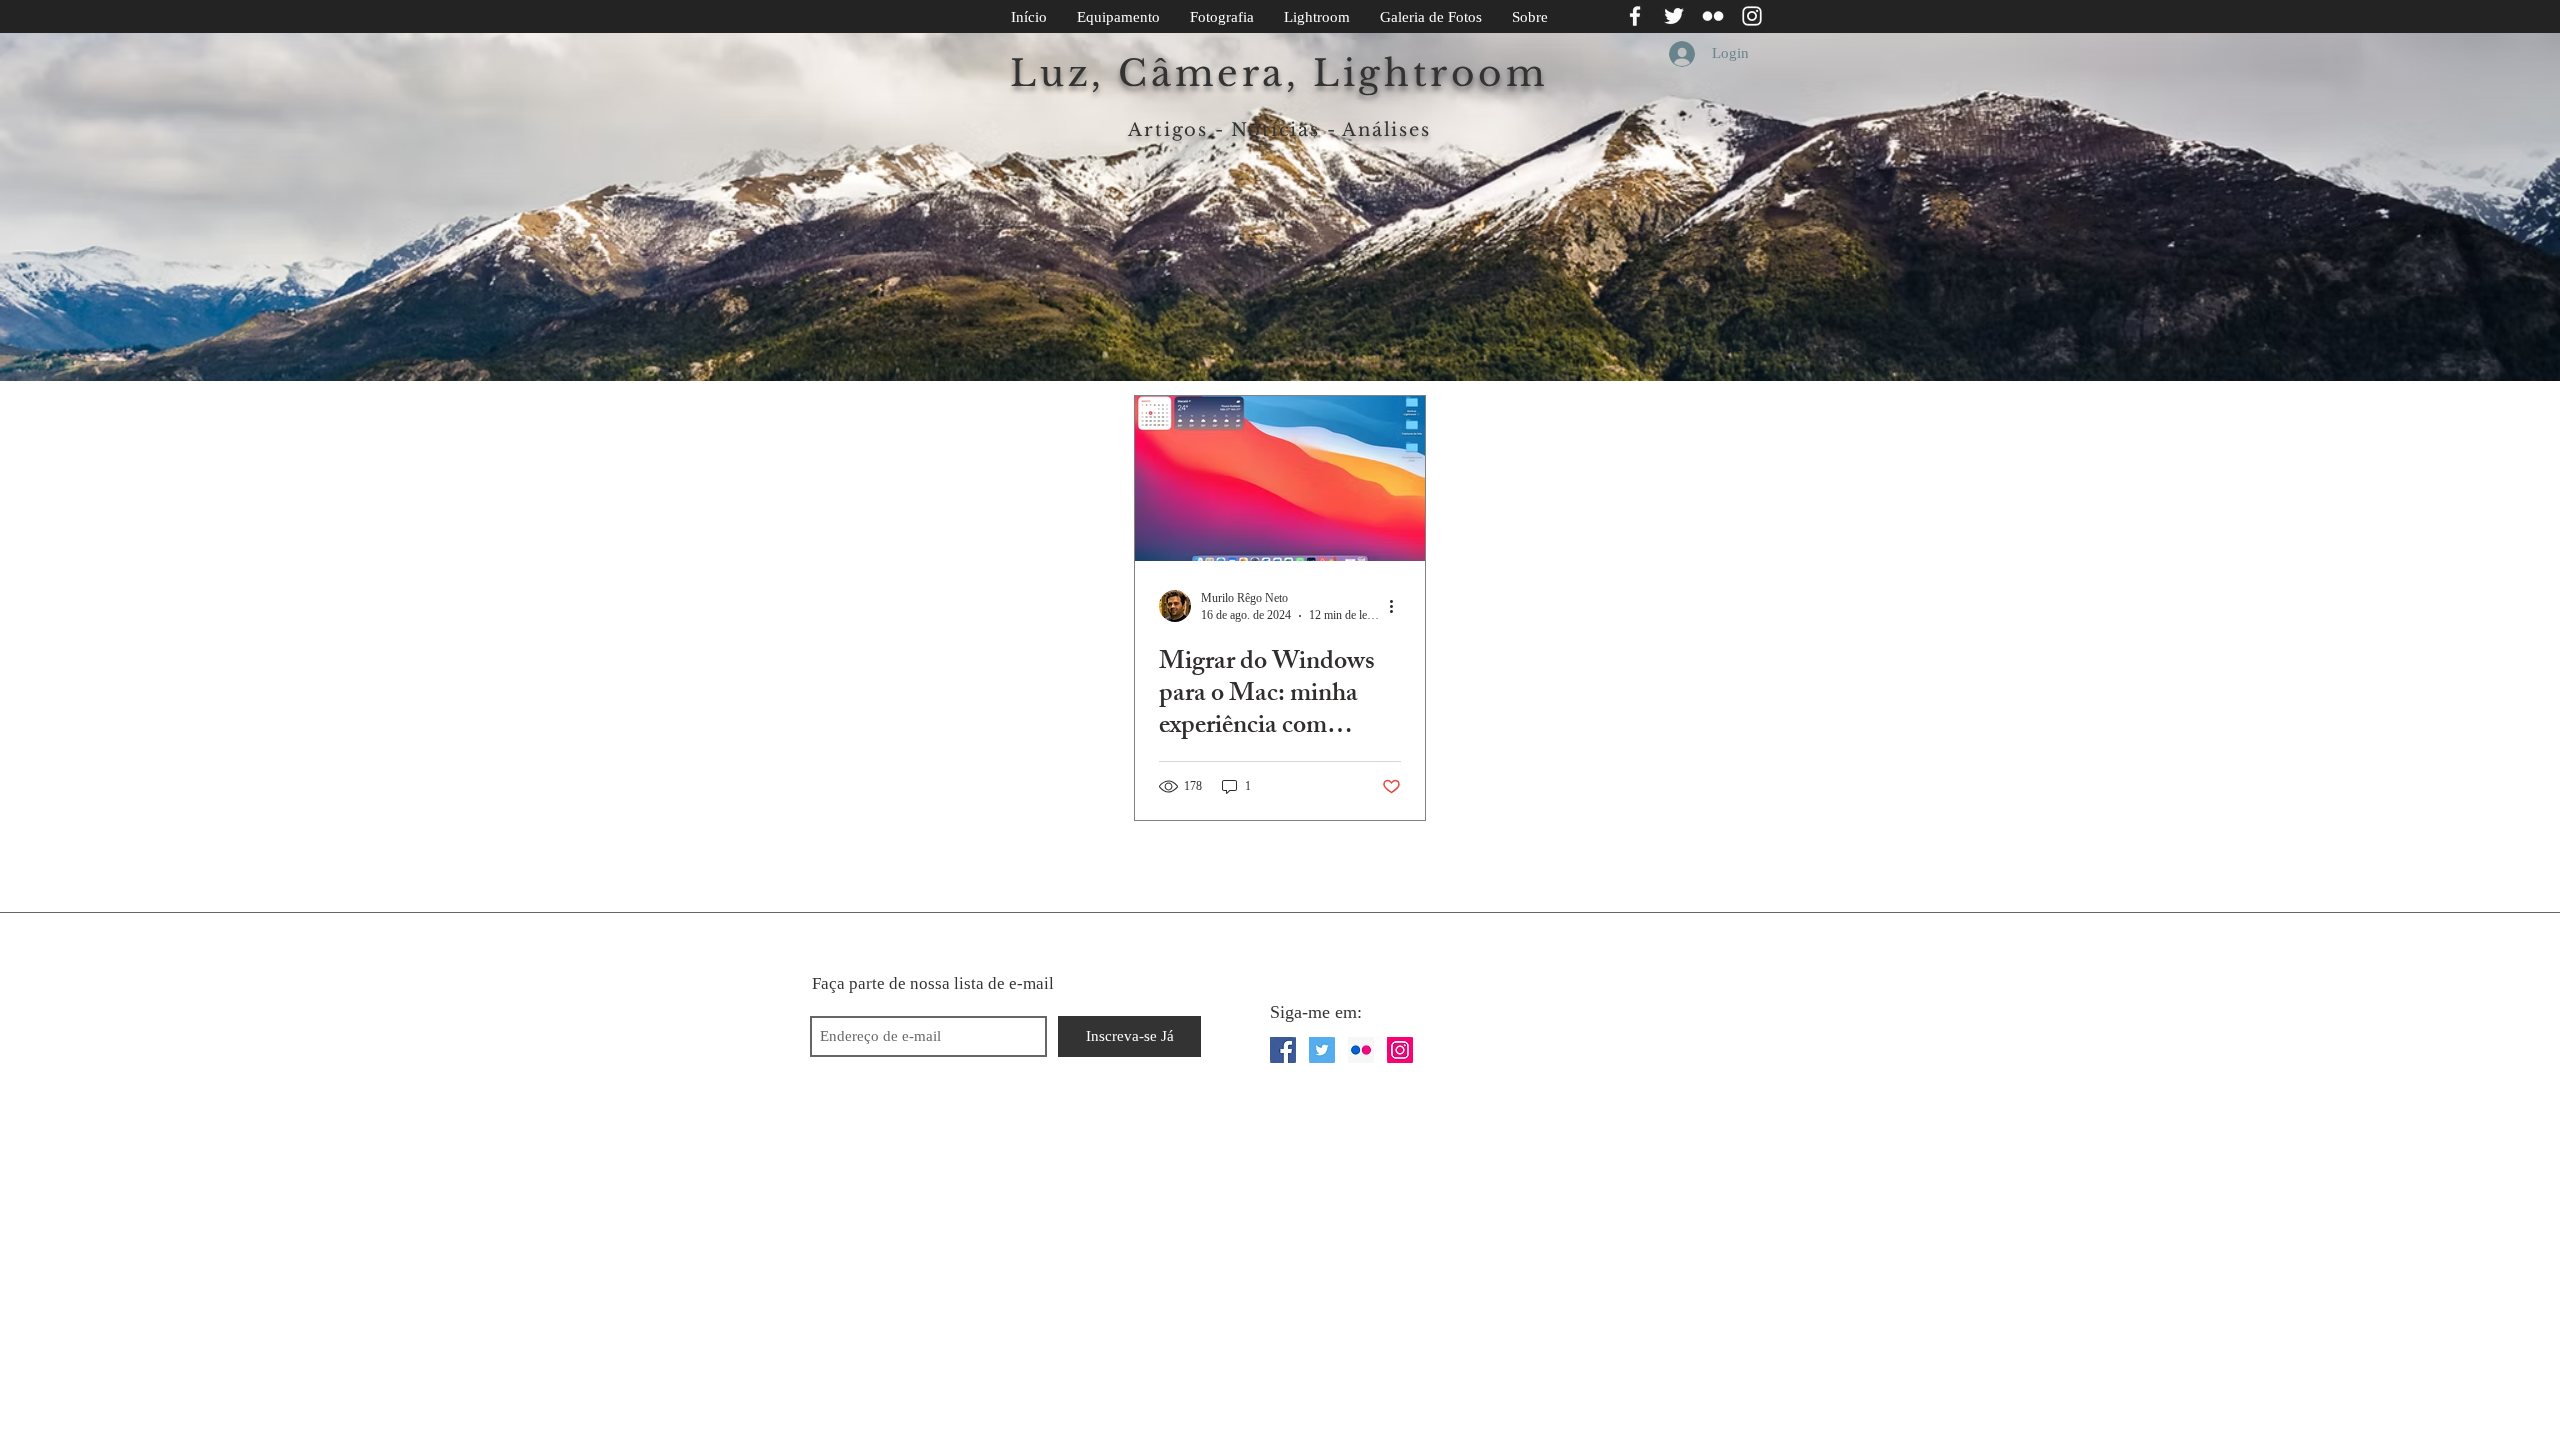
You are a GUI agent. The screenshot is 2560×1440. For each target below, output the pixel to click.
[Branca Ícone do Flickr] (1713, 16)
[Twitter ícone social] (1322, 1050)
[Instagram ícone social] (1400, 1050)
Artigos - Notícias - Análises (1279, 130)
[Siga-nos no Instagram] (1752, 16)
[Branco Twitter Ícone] (1674, 16)
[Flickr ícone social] (1361, 1050)
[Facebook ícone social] (1283, 1050)
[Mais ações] (1398, 606)
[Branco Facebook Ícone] (1635, 16)
